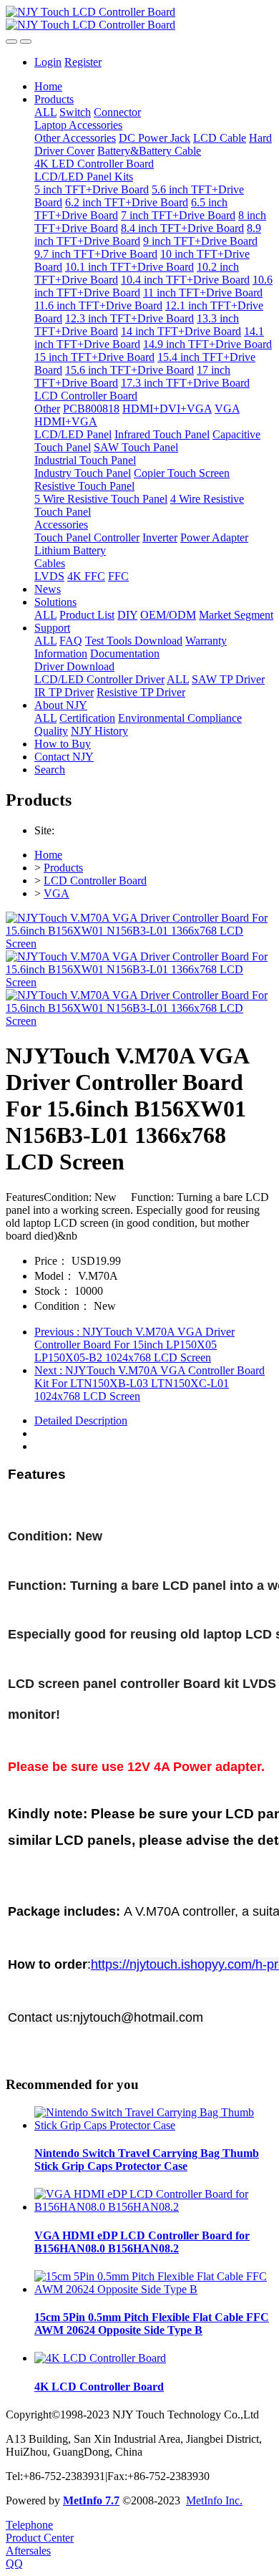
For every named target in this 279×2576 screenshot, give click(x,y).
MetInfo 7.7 (91, 2500)
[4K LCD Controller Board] (100, 2358)
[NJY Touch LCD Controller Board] (139, 19)
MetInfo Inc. (214, 2500)
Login (48, 62)
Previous (134, 1345)
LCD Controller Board (95, 881)
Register (83, 62)
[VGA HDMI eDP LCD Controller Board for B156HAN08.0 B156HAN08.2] (154, 2207)
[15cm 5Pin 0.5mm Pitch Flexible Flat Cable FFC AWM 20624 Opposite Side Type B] (154, 2289)
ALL (45, 112)
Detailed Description (81, 1420)
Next (150, 1383)
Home (48, 86)
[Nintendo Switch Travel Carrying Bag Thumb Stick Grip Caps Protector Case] (154, 2125)
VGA (57, 893)
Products (63, 868)
